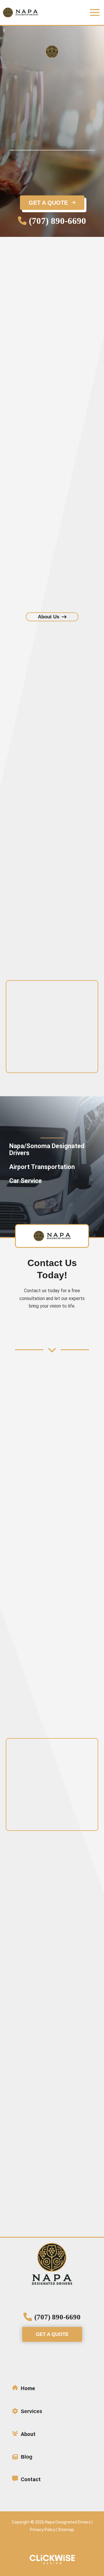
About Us (21, 321)
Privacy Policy (43, 2530)
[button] (52, 221)
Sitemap (66, 2530)
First (53, 676)
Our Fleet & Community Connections (54, 436)
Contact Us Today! (31, 348)
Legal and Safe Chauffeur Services (53, 416)
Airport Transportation (40, 406)
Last (53, 691)
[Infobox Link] (52, 2390)
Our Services (25, 358)
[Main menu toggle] (95, 12)
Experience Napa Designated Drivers (49, 426)
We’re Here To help (37, 311)
